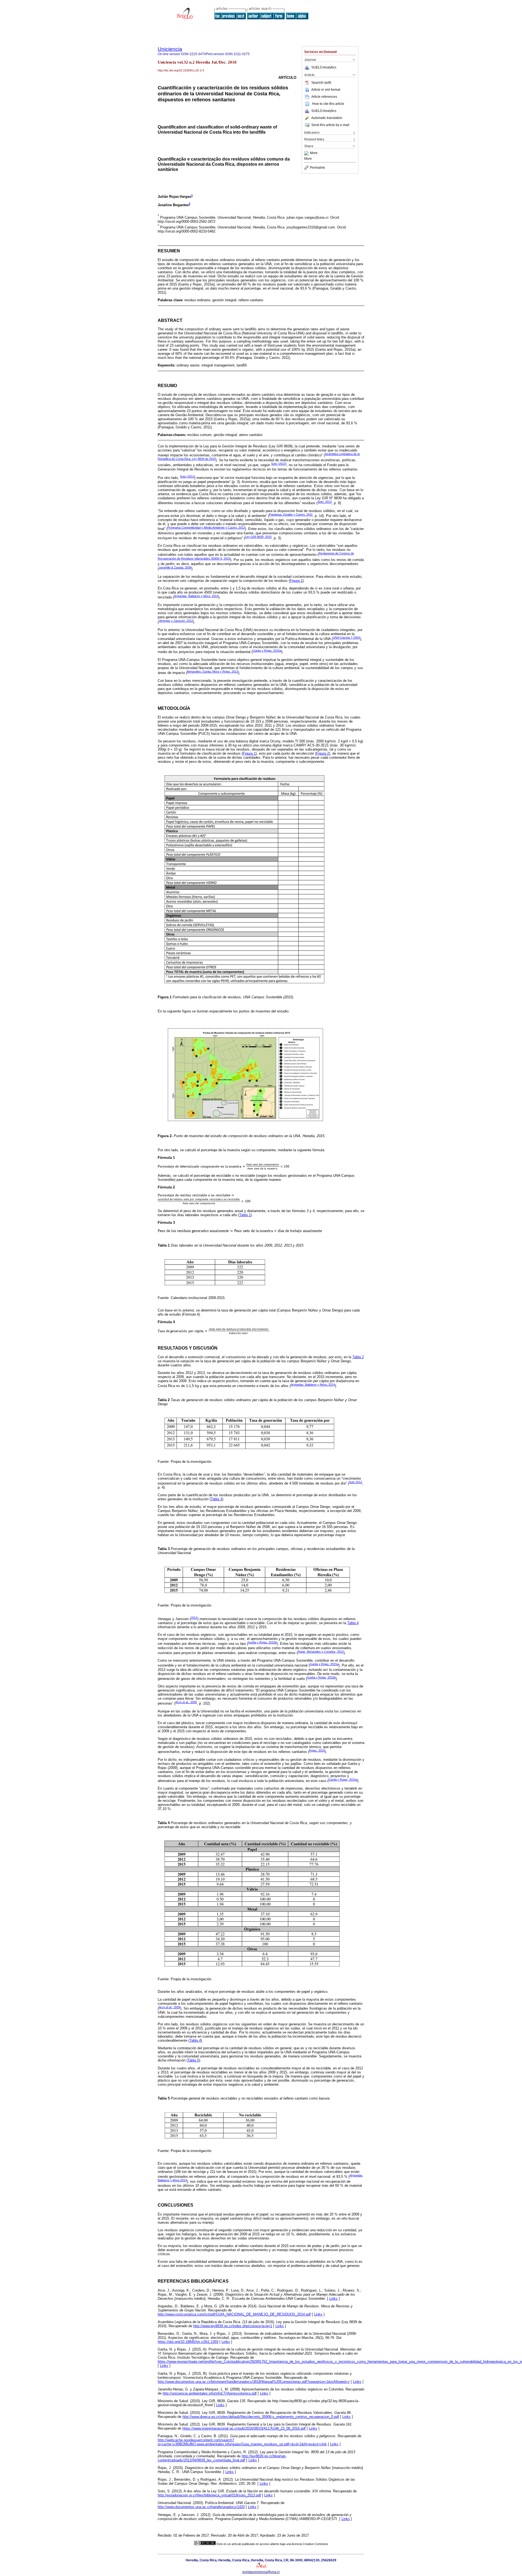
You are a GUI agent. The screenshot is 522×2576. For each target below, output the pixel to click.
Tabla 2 (358, 1357)
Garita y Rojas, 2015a (267, 651)
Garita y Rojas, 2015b (262, 1642)
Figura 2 (323, 753)
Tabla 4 (353, 1623)
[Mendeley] (307, 153)
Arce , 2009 (170, 2007)
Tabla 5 (193, 2060)
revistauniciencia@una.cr (261, 2572)
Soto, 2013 (325, 502)
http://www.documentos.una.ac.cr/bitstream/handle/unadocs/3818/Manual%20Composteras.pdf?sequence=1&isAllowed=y (254, 2382)
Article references (324, 97)
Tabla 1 (245, 1215)
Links (333, 2299)
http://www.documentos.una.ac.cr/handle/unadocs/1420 (201, 2507)
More (314, 153)
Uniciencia (170, 49)
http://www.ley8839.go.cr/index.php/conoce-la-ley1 (233, 2326)
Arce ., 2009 (186, 1702)
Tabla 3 (216, 1499)
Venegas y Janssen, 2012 (176, 621)
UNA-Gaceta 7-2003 (346, 638)
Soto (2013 (187, 476)
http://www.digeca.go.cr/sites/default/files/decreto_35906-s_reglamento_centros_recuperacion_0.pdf (261, 2417)
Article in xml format (326, 90)
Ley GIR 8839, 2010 (258, 537)
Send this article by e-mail (330, 125)
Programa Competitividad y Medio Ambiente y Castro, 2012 (206, 528)
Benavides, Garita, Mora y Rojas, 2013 (213, 672)
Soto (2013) (279, 464)
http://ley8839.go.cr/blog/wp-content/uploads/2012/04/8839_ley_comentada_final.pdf (222, 2458)
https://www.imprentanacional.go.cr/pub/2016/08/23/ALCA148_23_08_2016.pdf (244, 2428)
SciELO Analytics (324, 67)
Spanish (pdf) (321, 83)
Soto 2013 (355, 1482)
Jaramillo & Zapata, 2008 (175, 567)
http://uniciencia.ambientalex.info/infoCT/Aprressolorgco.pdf (210, 2393)
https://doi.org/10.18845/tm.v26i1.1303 (188, 2342)
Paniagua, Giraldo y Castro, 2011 (291, 514)
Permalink (317, 168)
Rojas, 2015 (317, 1750)
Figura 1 (296, 581)
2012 (194, 1618)
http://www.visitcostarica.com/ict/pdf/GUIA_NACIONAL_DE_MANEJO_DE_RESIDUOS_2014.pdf (234, 2314)
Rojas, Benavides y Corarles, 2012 (321, 1652)
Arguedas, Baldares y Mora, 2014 (196, 596)
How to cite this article (328, 104)
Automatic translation (327, 118)
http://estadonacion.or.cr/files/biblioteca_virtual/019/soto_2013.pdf (209, 2495)
